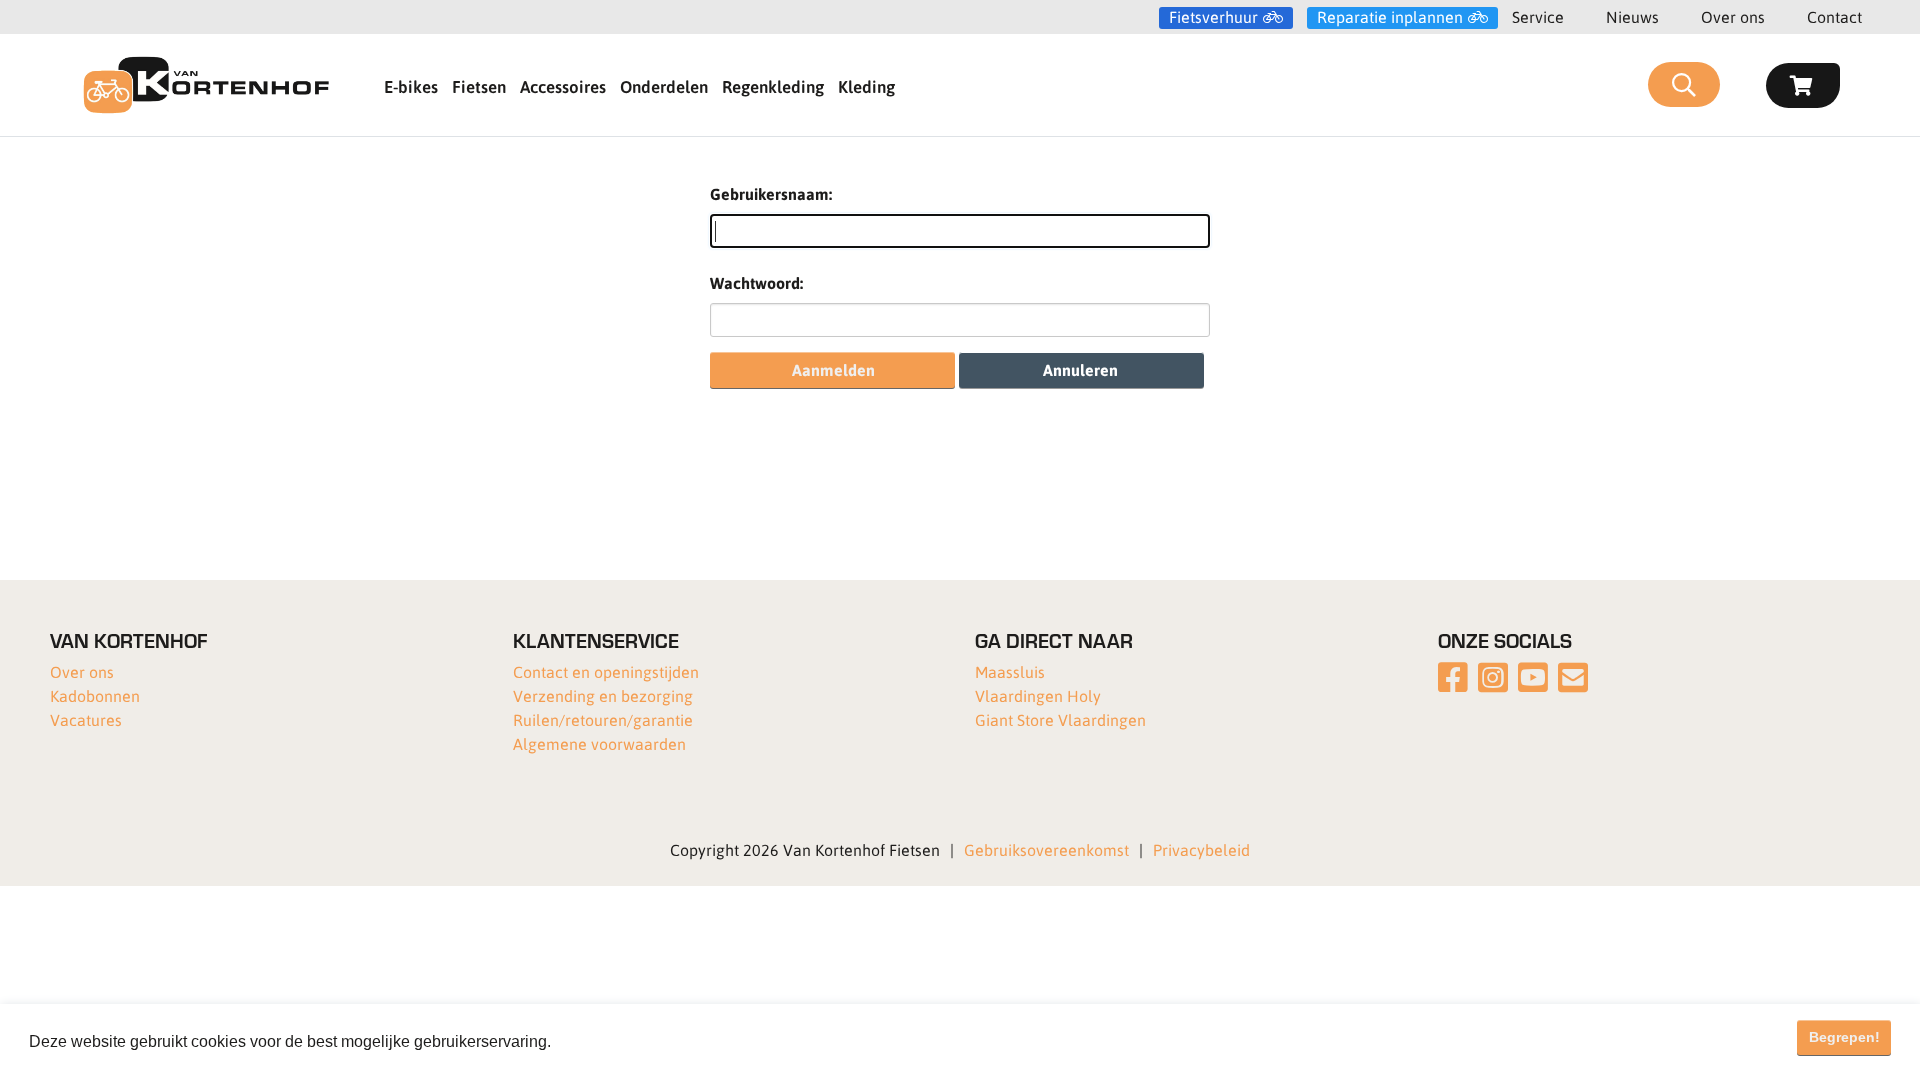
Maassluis (1010, 671)
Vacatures (86, 719)
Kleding (866, 86)
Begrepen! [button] (1844, 1037)
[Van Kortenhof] (206, 85)
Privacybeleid (1201, 849)
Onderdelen (664, 86)
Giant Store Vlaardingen (1060, 719)
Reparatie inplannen (1390, 17)
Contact (1834, 16)
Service (1538, 16)
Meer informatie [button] (613, 1041)
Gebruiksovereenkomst (1046, 849)
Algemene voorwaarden (599, 743)
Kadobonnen (95, 695)
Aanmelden (833, 369)
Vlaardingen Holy (1038, 695)
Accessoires (563, 86)
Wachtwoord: (756, 282)
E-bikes (411, 86)
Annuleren (1080, 369)
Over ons (1733, 16)
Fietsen (479, 86)
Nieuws (1632, 16)
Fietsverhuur (1213, 17)
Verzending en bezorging (603, 695)
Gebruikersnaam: (771, 193)
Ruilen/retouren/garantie (603, 719)
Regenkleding (773, 86)
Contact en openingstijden (606, 671)
